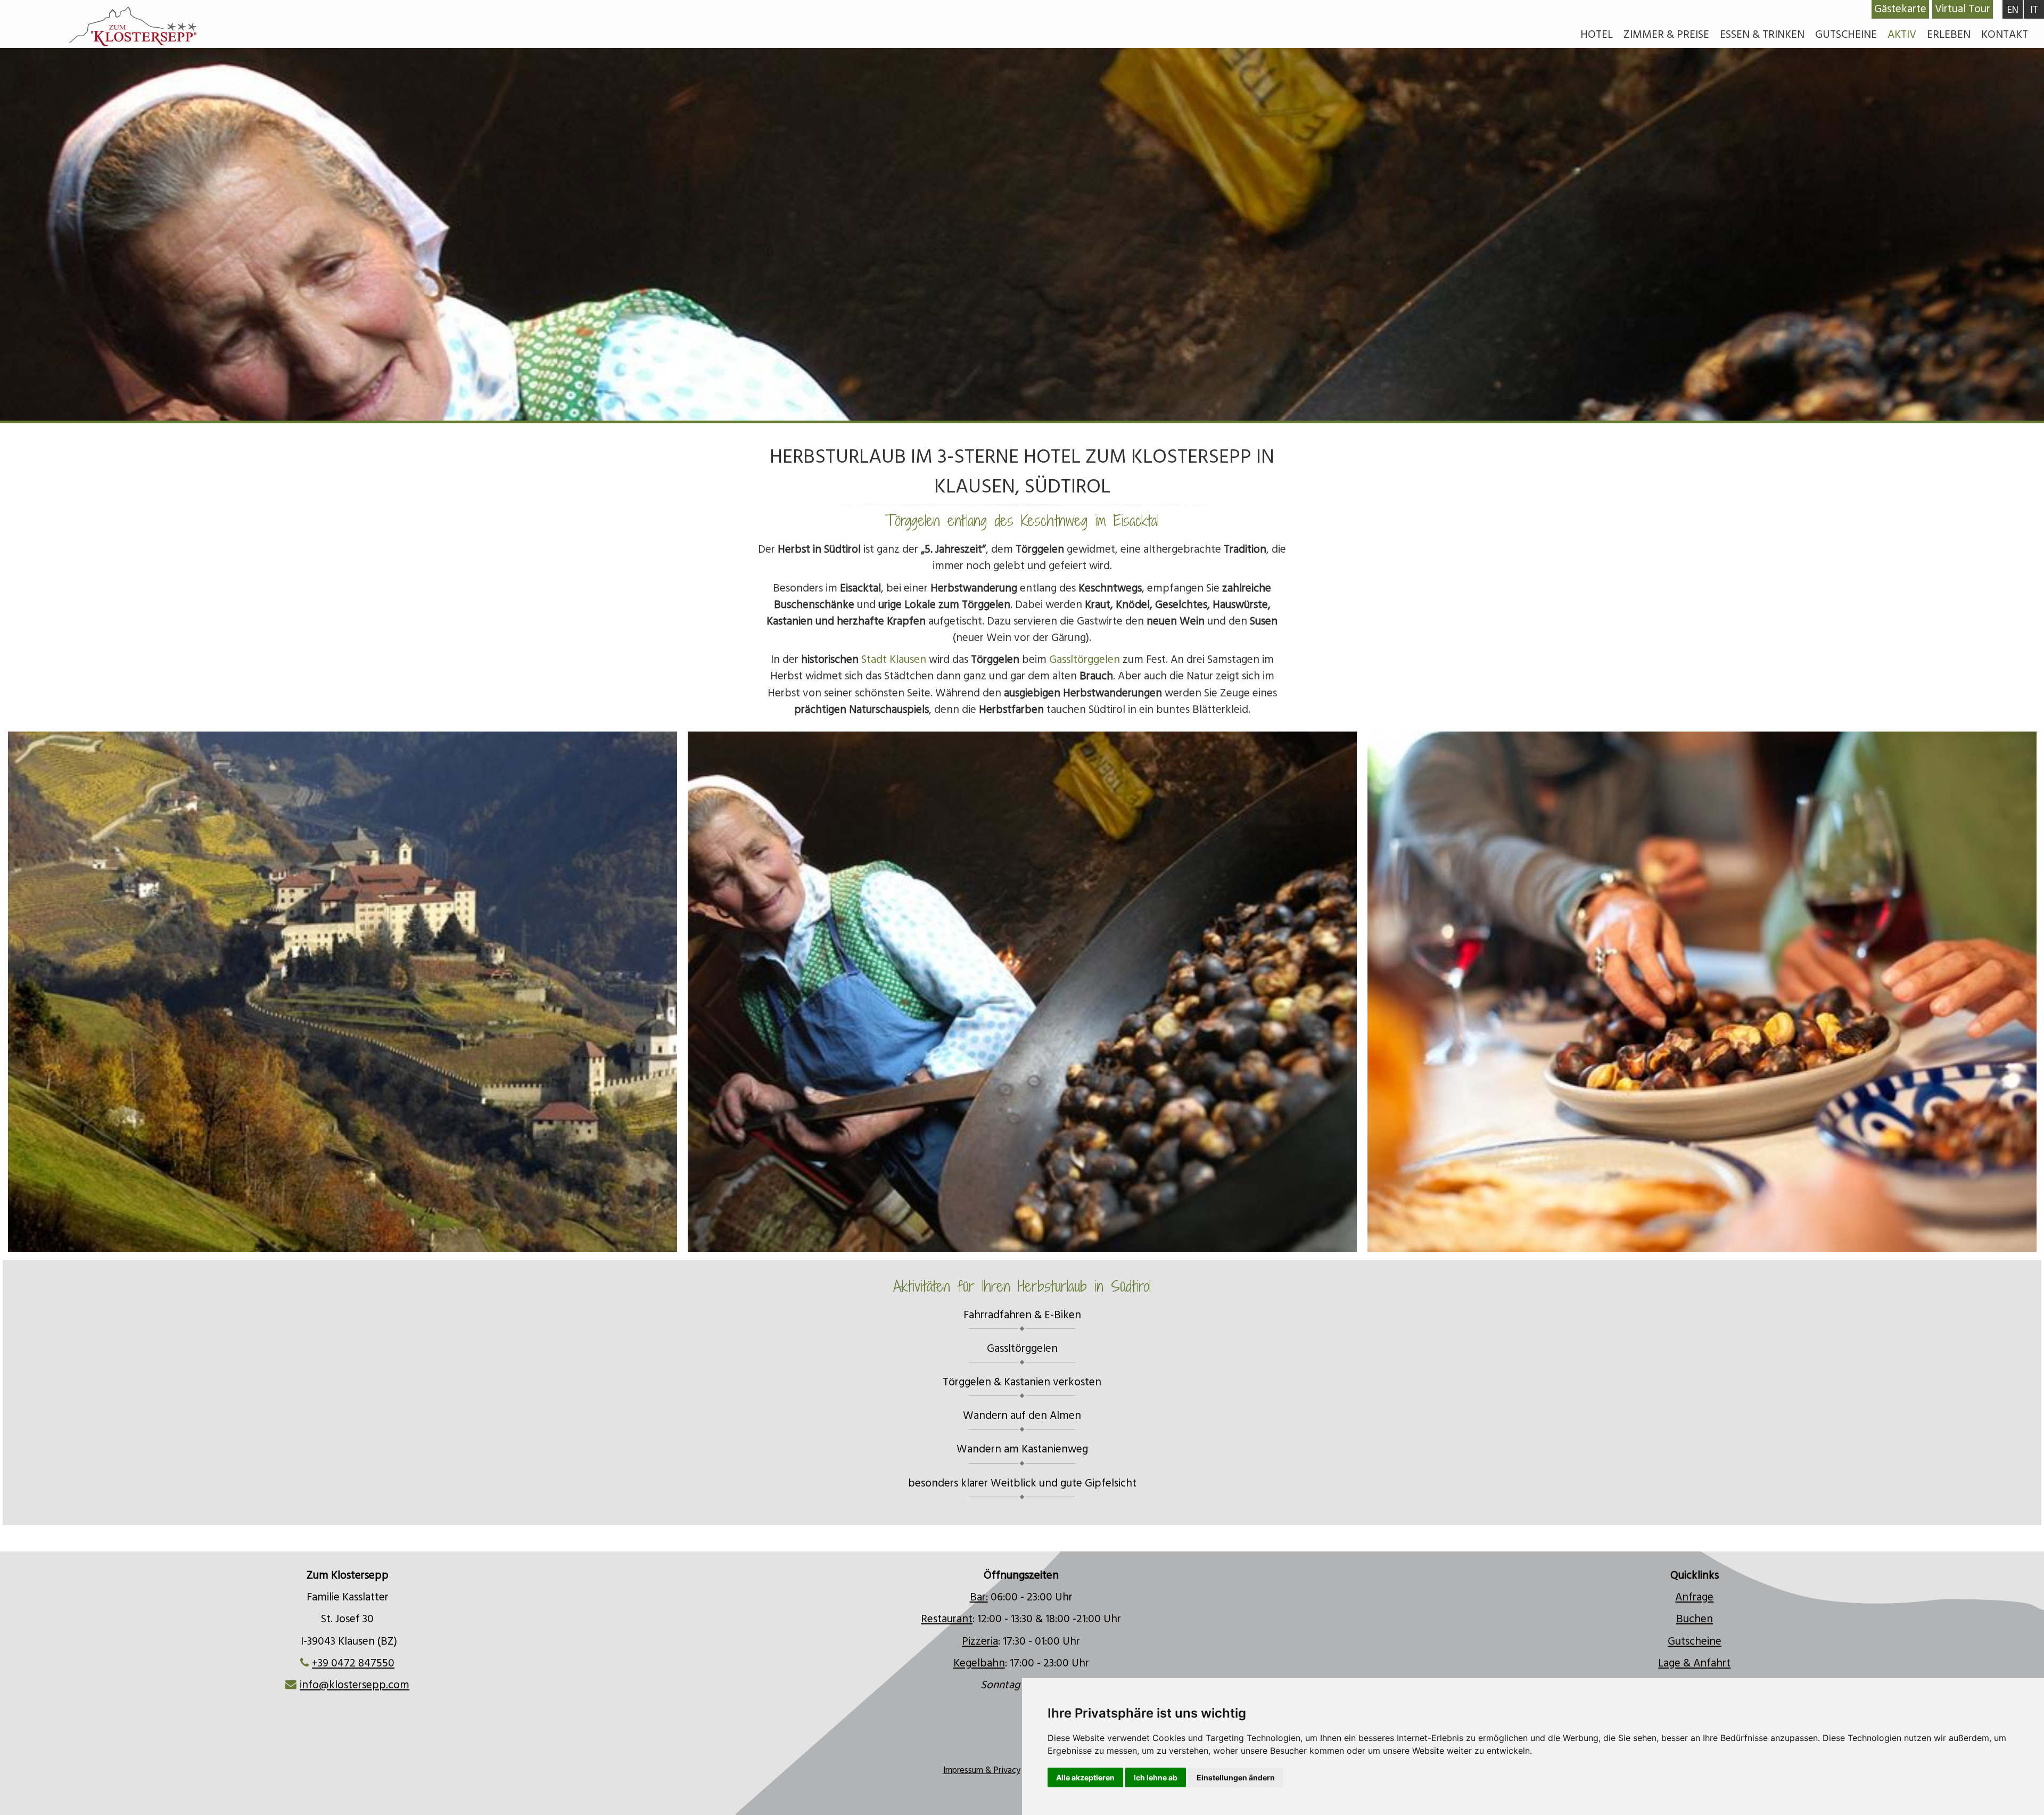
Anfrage (1694, 1597)
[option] (1022, 992)
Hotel (1597, 35)
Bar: (979, 1597)
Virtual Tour (1963, 9)
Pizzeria (980, 1641)
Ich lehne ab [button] (1156, 1777)
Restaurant (947, 1619)
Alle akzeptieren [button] (1085, 1777)
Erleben (1949, 35)
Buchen (1695, 1619)
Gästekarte (1900, 9)
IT (2034, 10)
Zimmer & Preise (1666, 35)
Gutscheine (1846, 35)
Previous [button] (258, 987)
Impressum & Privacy (982, 1771)
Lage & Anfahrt (1694, 1663)
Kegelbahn (979, 1663)
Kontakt (2005, 35)
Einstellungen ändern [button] (1236, 1777)
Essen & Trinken (1762, 35)
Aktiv (1902, 35)
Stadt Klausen (894, 660)
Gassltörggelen (1085, 660)
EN (2013, 10)
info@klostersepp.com (355, 1685)
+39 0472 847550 (353, 1663)
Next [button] (1787, 987)
